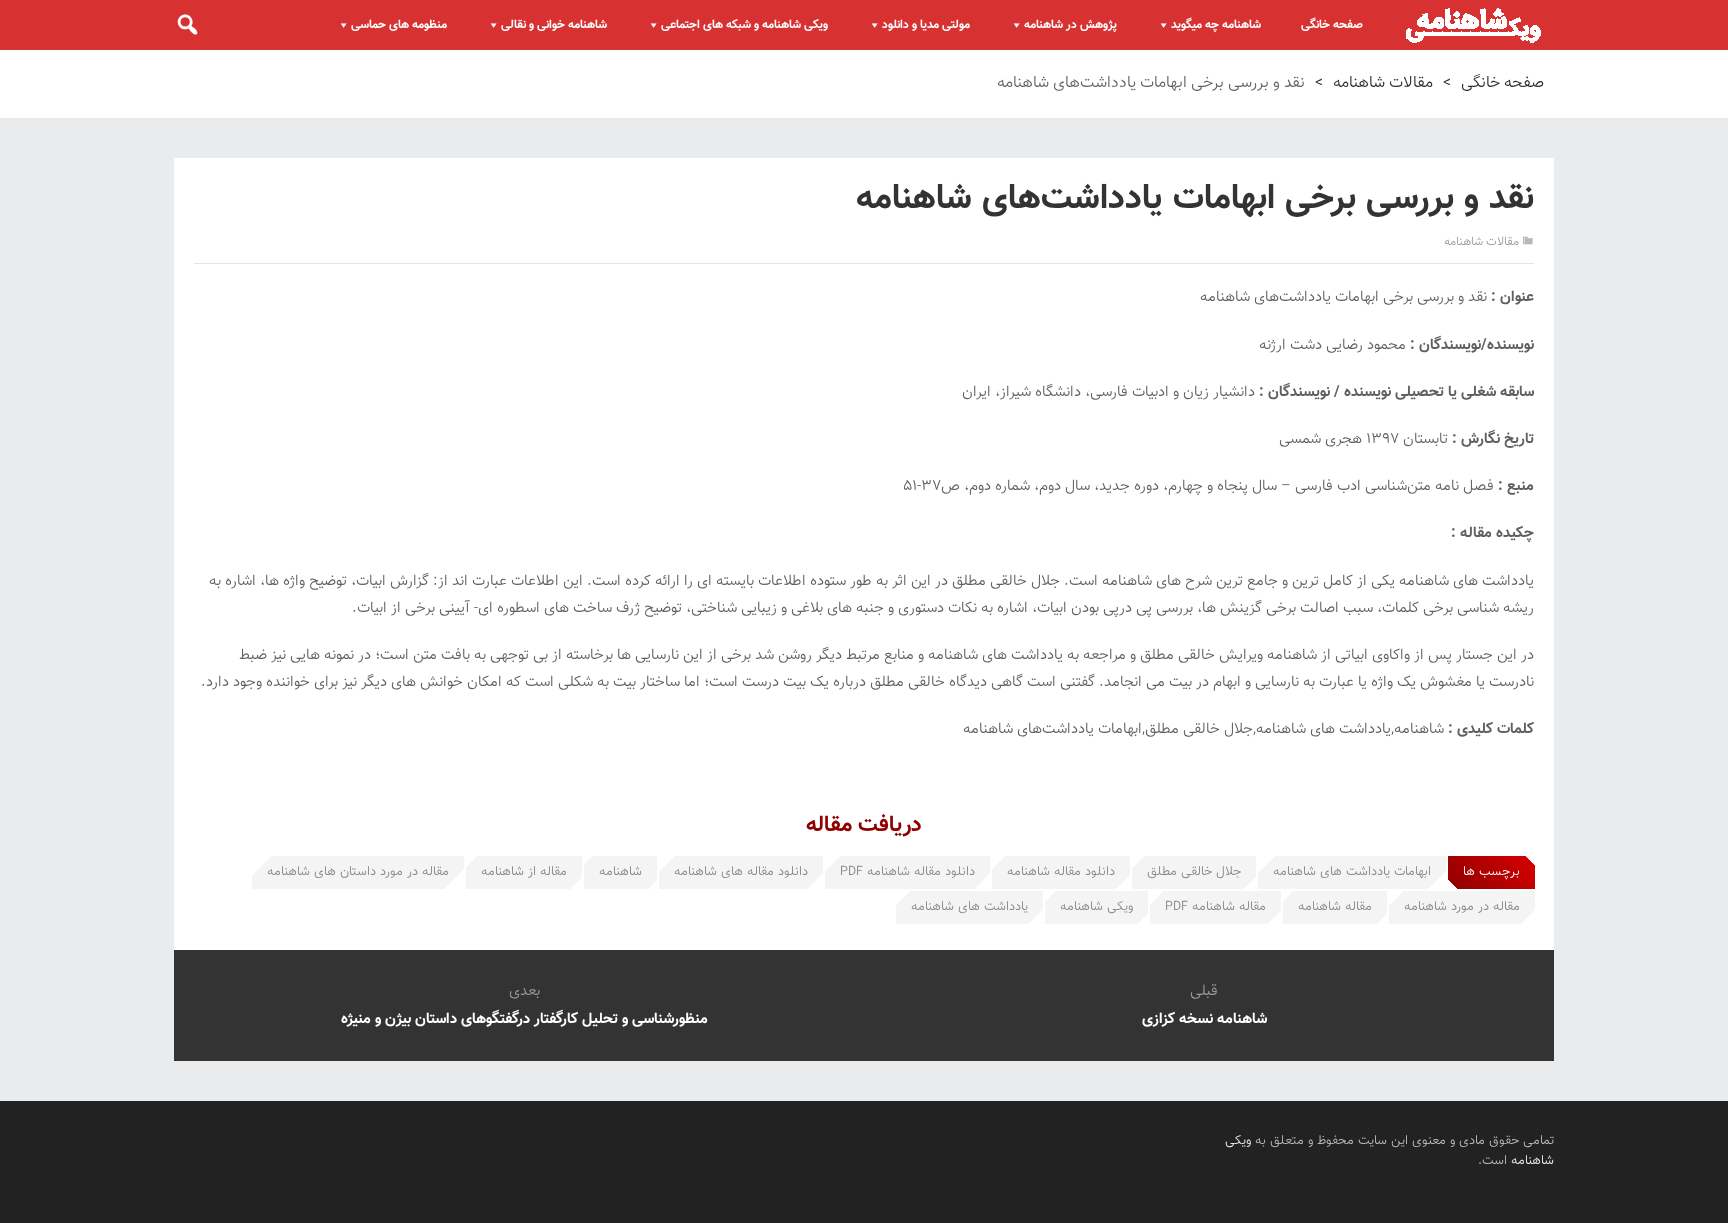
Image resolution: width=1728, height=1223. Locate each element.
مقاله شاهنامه (1335, 907)
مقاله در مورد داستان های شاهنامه (358, 872)
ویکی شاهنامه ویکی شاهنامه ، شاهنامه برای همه (1473, 25)
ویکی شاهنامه (1096, 907)
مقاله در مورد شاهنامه (1462, 907)
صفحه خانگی (1332, 25)
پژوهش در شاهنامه (1070, 25)
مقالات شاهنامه (1383, 83)
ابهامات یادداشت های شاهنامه (1352, 872)
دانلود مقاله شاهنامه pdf (907, 872)
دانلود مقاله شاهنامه (1061, 872)
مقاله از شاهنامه (524, 872)
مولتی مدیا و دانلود (926, 25)
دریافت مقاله (864, 825)
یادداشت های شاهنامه (969, 907)
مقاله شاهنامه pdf (1215, 907)
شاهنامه (620, 872)
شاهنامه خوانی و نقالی (554, 25)
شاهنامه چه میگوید (1216, 25)
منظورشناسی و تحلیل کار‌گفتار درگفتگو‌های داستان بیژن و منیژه (524, 1019)
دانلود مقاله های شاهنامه (741, 872)
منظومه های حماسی (399, 25)
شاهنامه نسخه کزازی (1204, 1019)
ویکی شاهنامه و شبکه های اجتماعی (744, 25)
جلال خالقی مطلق (1194, 872)
